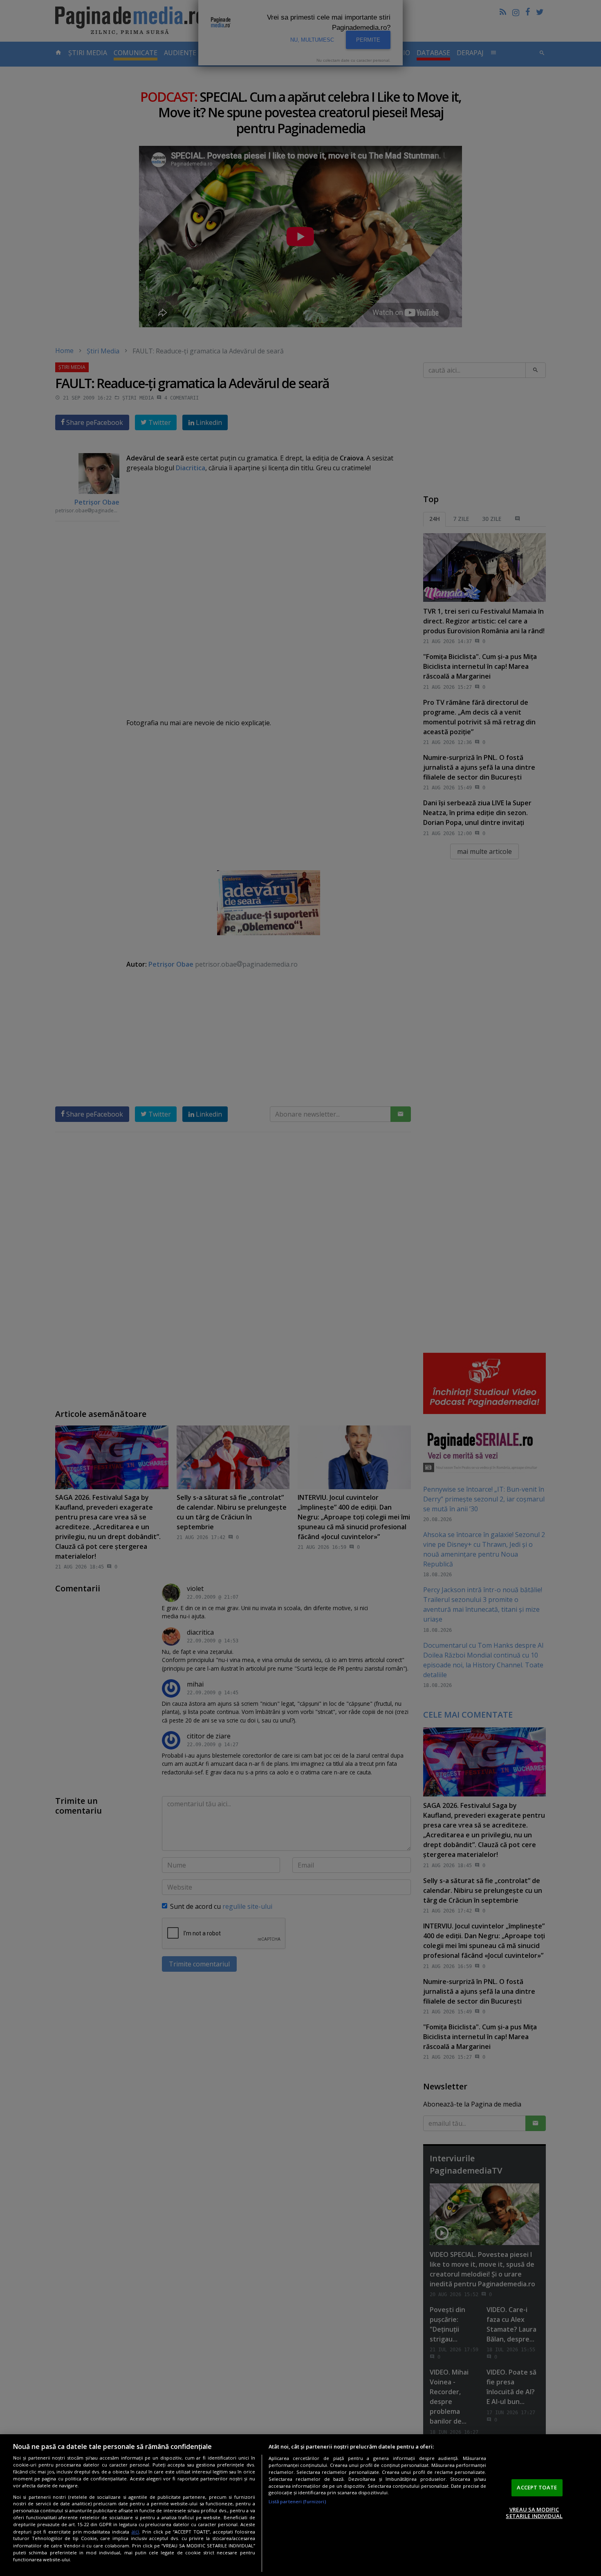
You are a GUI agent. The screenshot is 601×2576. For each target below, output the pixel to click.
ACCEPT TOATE (537, 2487)
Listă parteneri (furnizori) (297, 2501)
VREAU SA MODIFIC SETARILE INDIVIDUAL (534, 2513)
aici (135, 2532)
